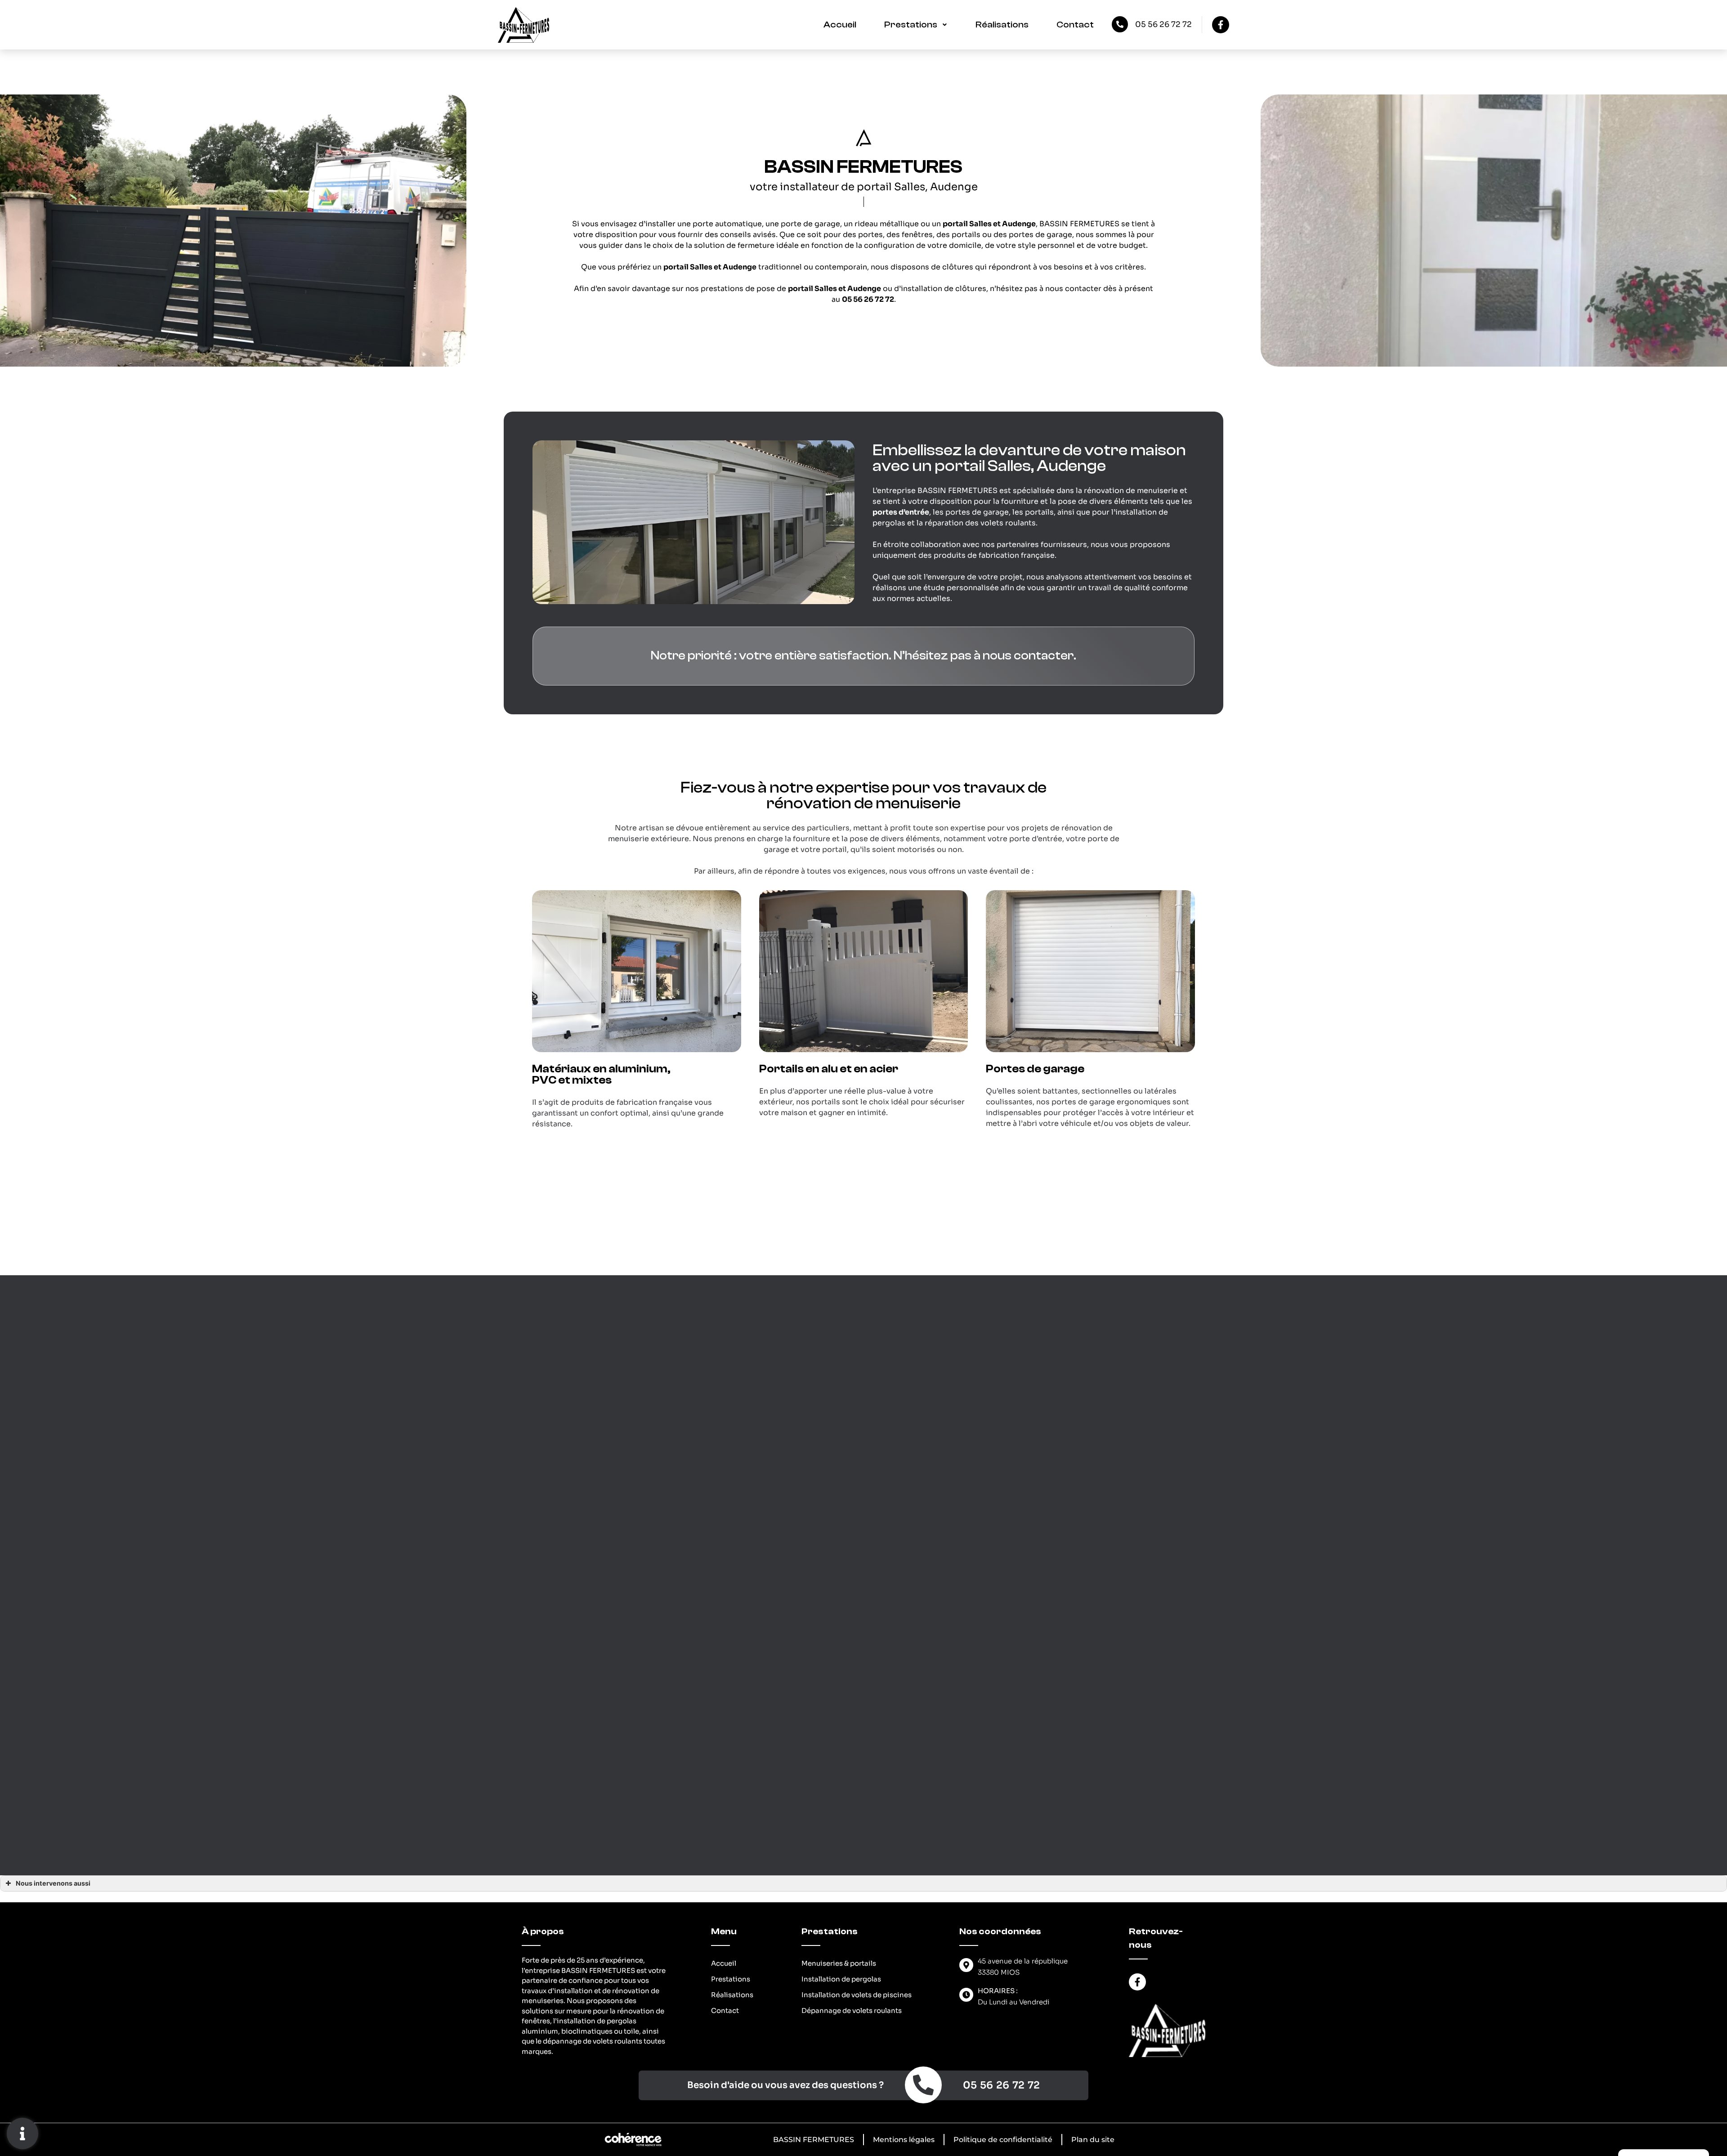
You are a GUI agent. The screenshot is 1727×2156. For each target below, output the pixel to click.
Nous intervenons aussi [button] (53, 1883)
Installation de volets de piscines (857, 1995)
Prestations (911, 25)
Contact (1075, 25)
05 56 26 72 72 (1163, 25)
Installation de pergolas (841, 1979)
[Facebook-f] (1221, 25)
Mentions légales (904, 2140)
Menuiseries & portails (839, 1963)
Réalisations (1002, 25)
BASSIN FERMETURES (814, 2140)
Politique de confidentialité (1003, 2140)
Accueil (840, 25)
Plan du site (1093, 2140)
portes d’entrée (901, 512)
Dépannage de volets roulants (852, 2010)
